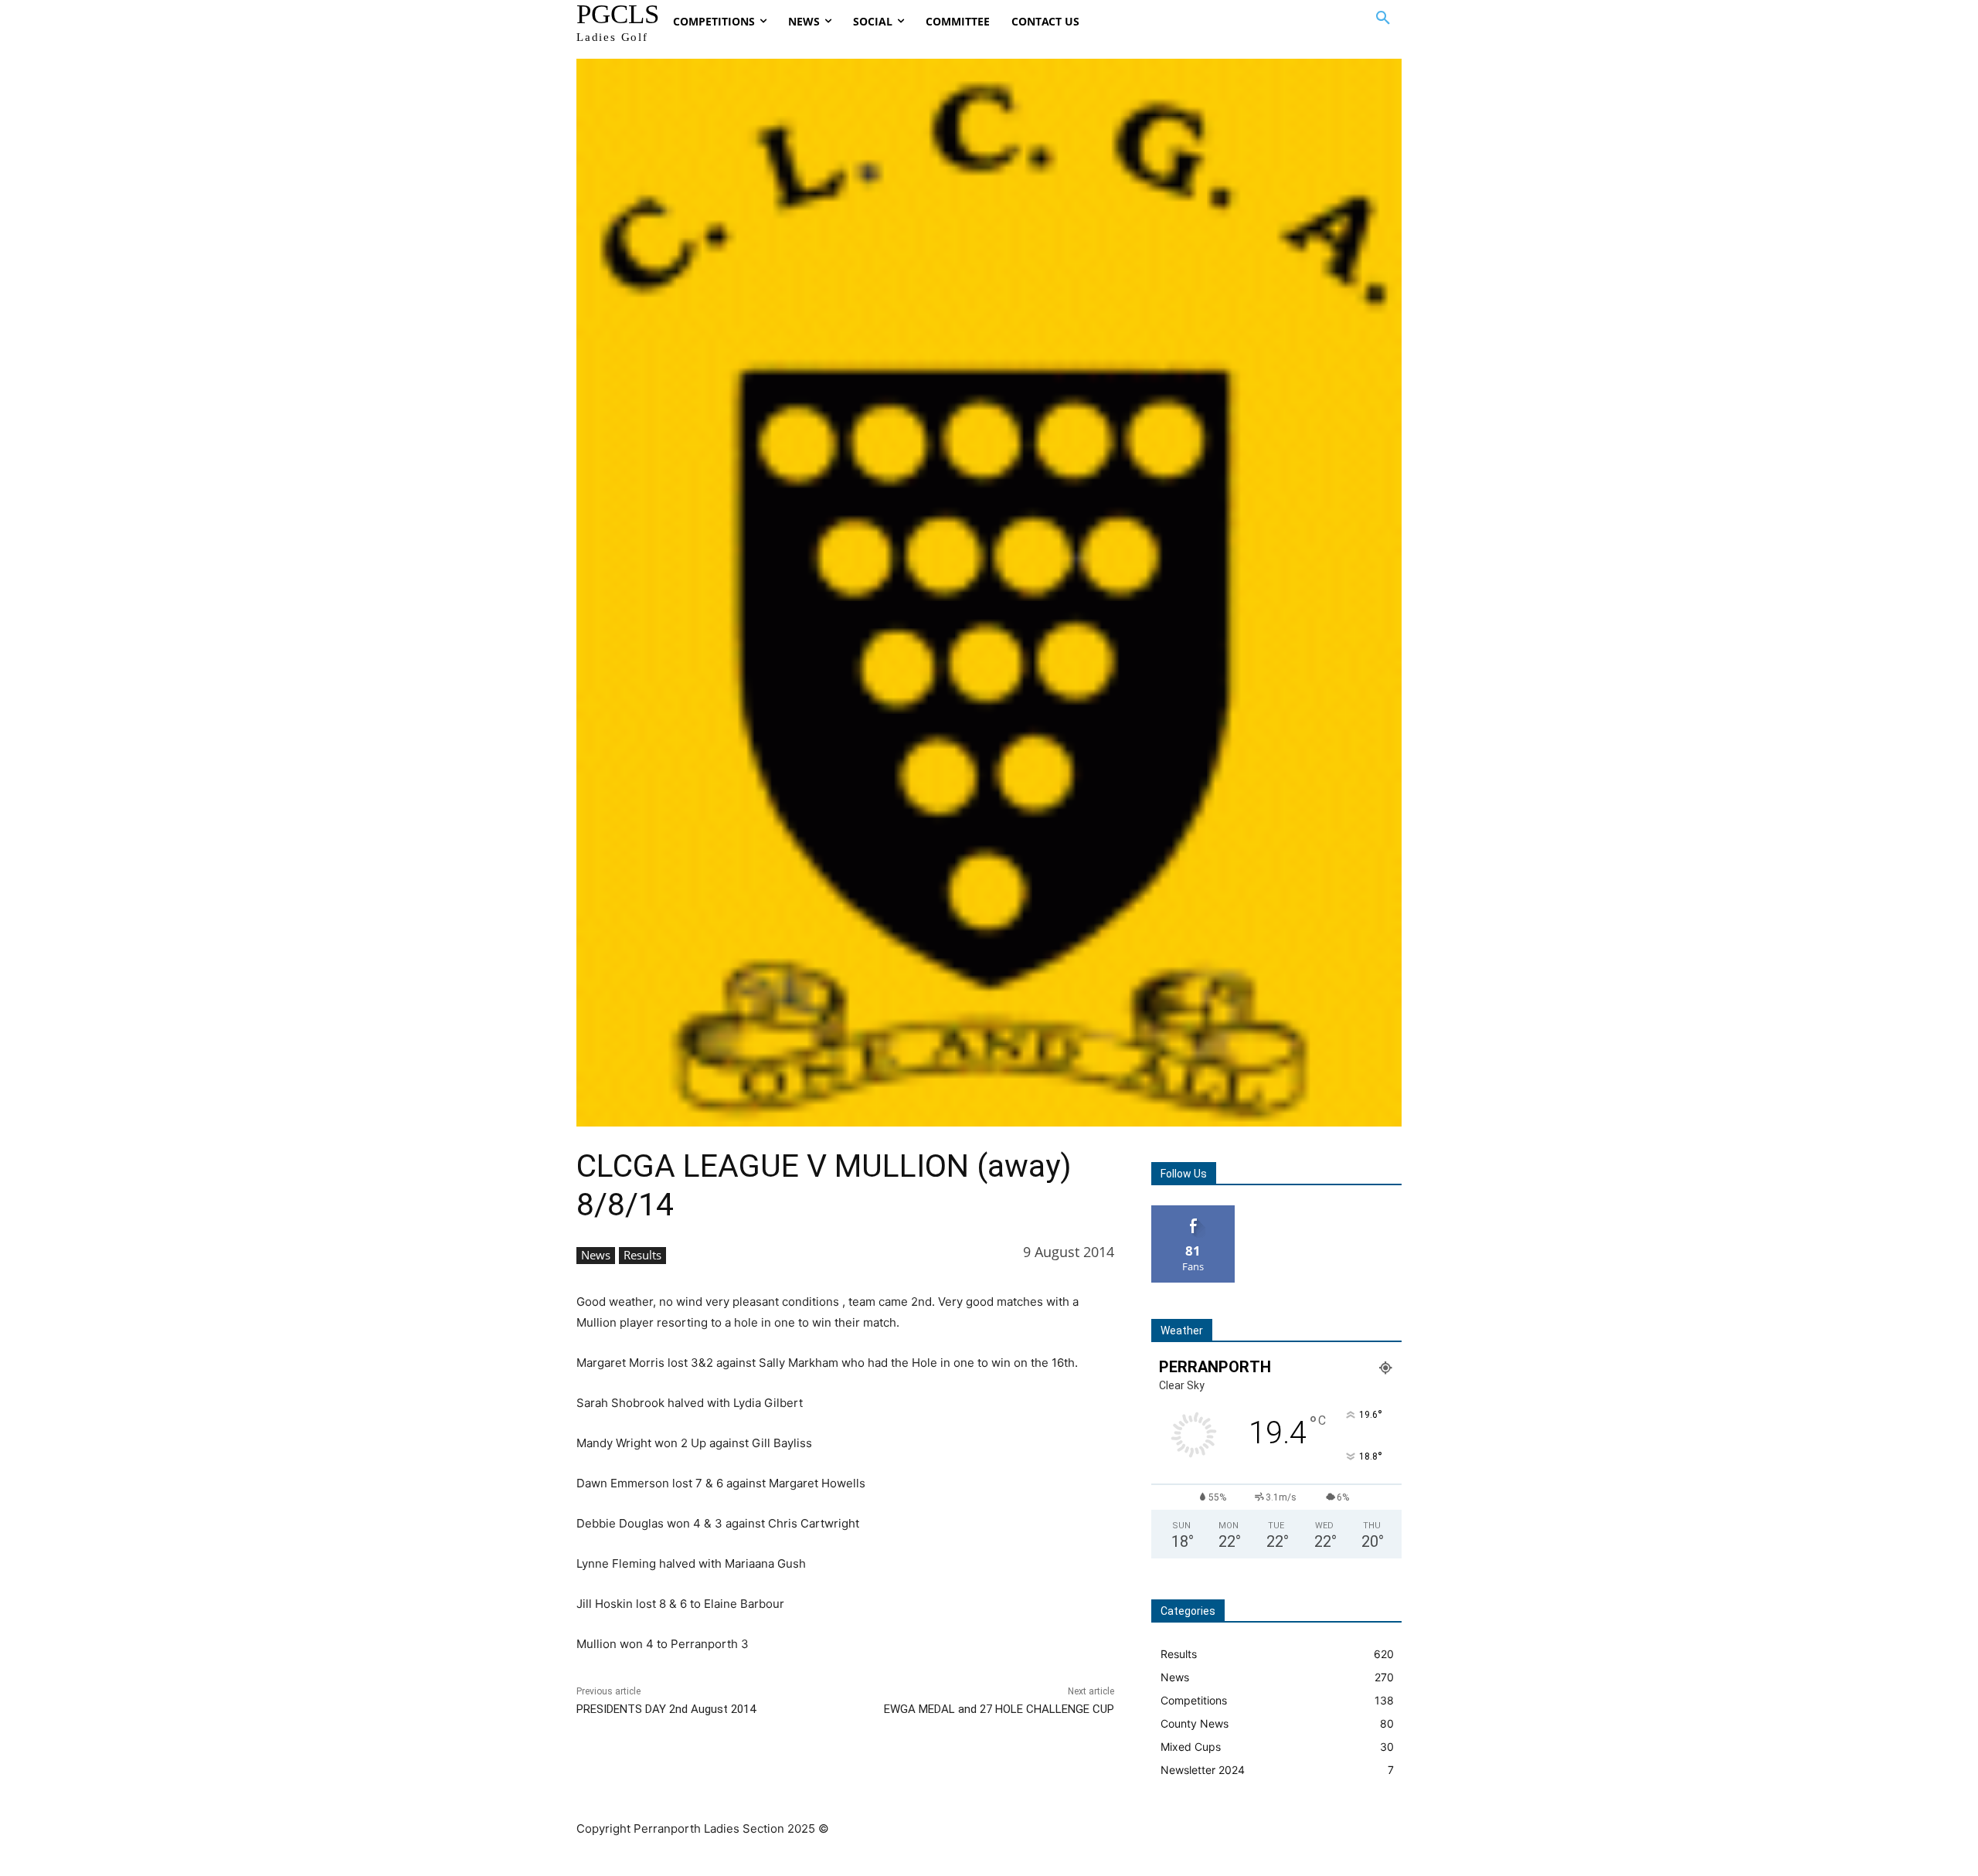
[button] (1383, 19)
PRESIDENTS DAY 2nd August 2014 (666, 1709)
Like (1193, 1211)
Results (642, 1255)
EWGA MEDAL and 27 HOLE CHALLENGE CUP (999, 1709)
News (596, 1255)
